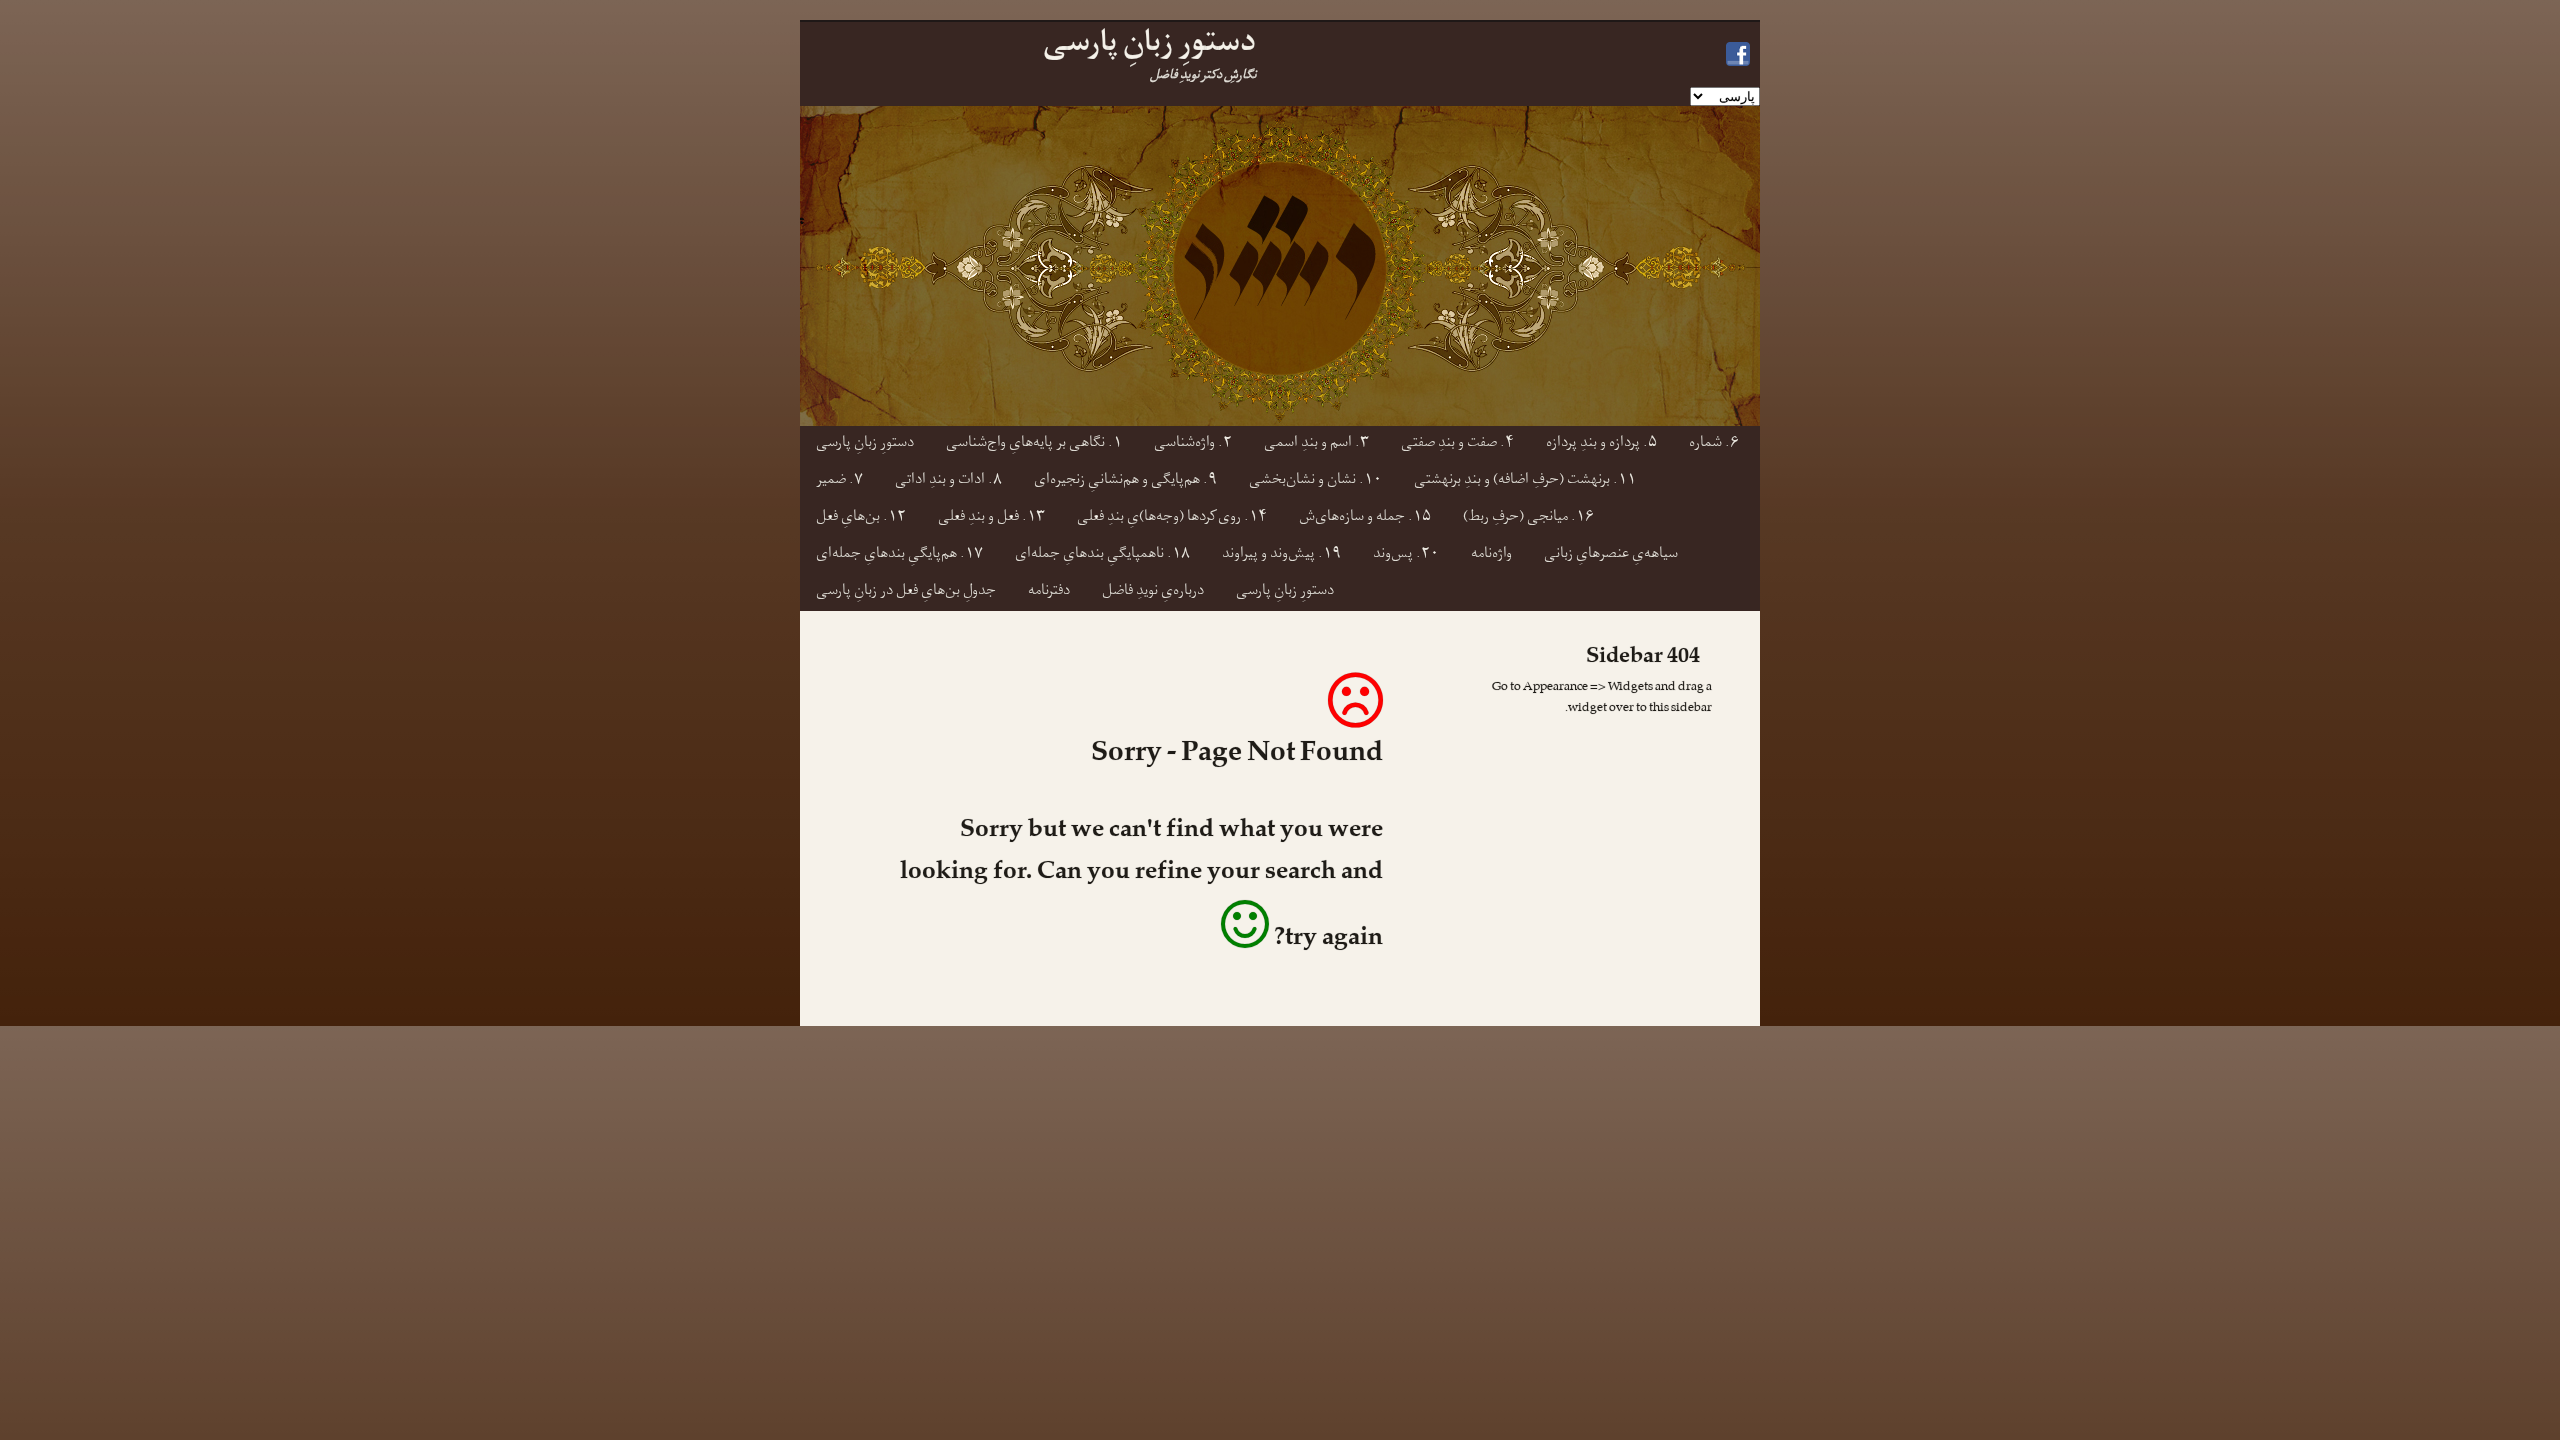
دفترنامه (1049, 592)
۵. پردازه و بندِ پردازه (1601, 444)
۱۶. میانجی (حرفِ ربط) (1528, 518)
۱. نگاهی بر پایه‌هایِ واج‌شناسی (1034, 444)
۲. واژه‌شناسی (1193, 444)
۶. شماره (1714, 444)
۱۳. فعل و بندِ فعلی (991, 518)
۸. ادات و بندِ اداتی (948, 481)
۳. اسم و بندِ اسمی (1316, 444)
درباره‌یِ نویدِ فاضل (1153, 592)
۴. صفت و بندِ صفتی (1457, 444)
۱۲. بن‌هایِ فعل (861, 518)
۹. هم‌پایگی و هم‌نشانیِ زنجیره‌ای (1125, 481)
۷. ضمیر (839, 481)
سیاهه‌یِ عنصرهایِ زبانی (1611, 555)
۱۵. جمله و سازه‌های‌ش (1365, 518)
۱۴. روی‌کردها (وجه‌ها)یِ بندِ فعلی (1172, 518)
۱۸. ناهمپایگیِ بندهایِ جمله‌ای (1102, 555)
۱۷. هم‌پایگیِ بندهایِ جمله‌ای (899, 555)
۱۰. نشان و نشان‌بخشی (1315, 481)
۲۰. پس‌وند (1406, 555)
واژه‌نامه (1491, 555)
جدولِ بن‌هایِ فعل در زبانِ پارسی (906, 592)
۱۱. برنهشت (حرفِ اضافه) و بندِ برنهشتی (1525, 481)
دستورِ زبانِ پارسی (865, 444)
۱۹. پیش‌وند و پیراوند (1281, 555)
